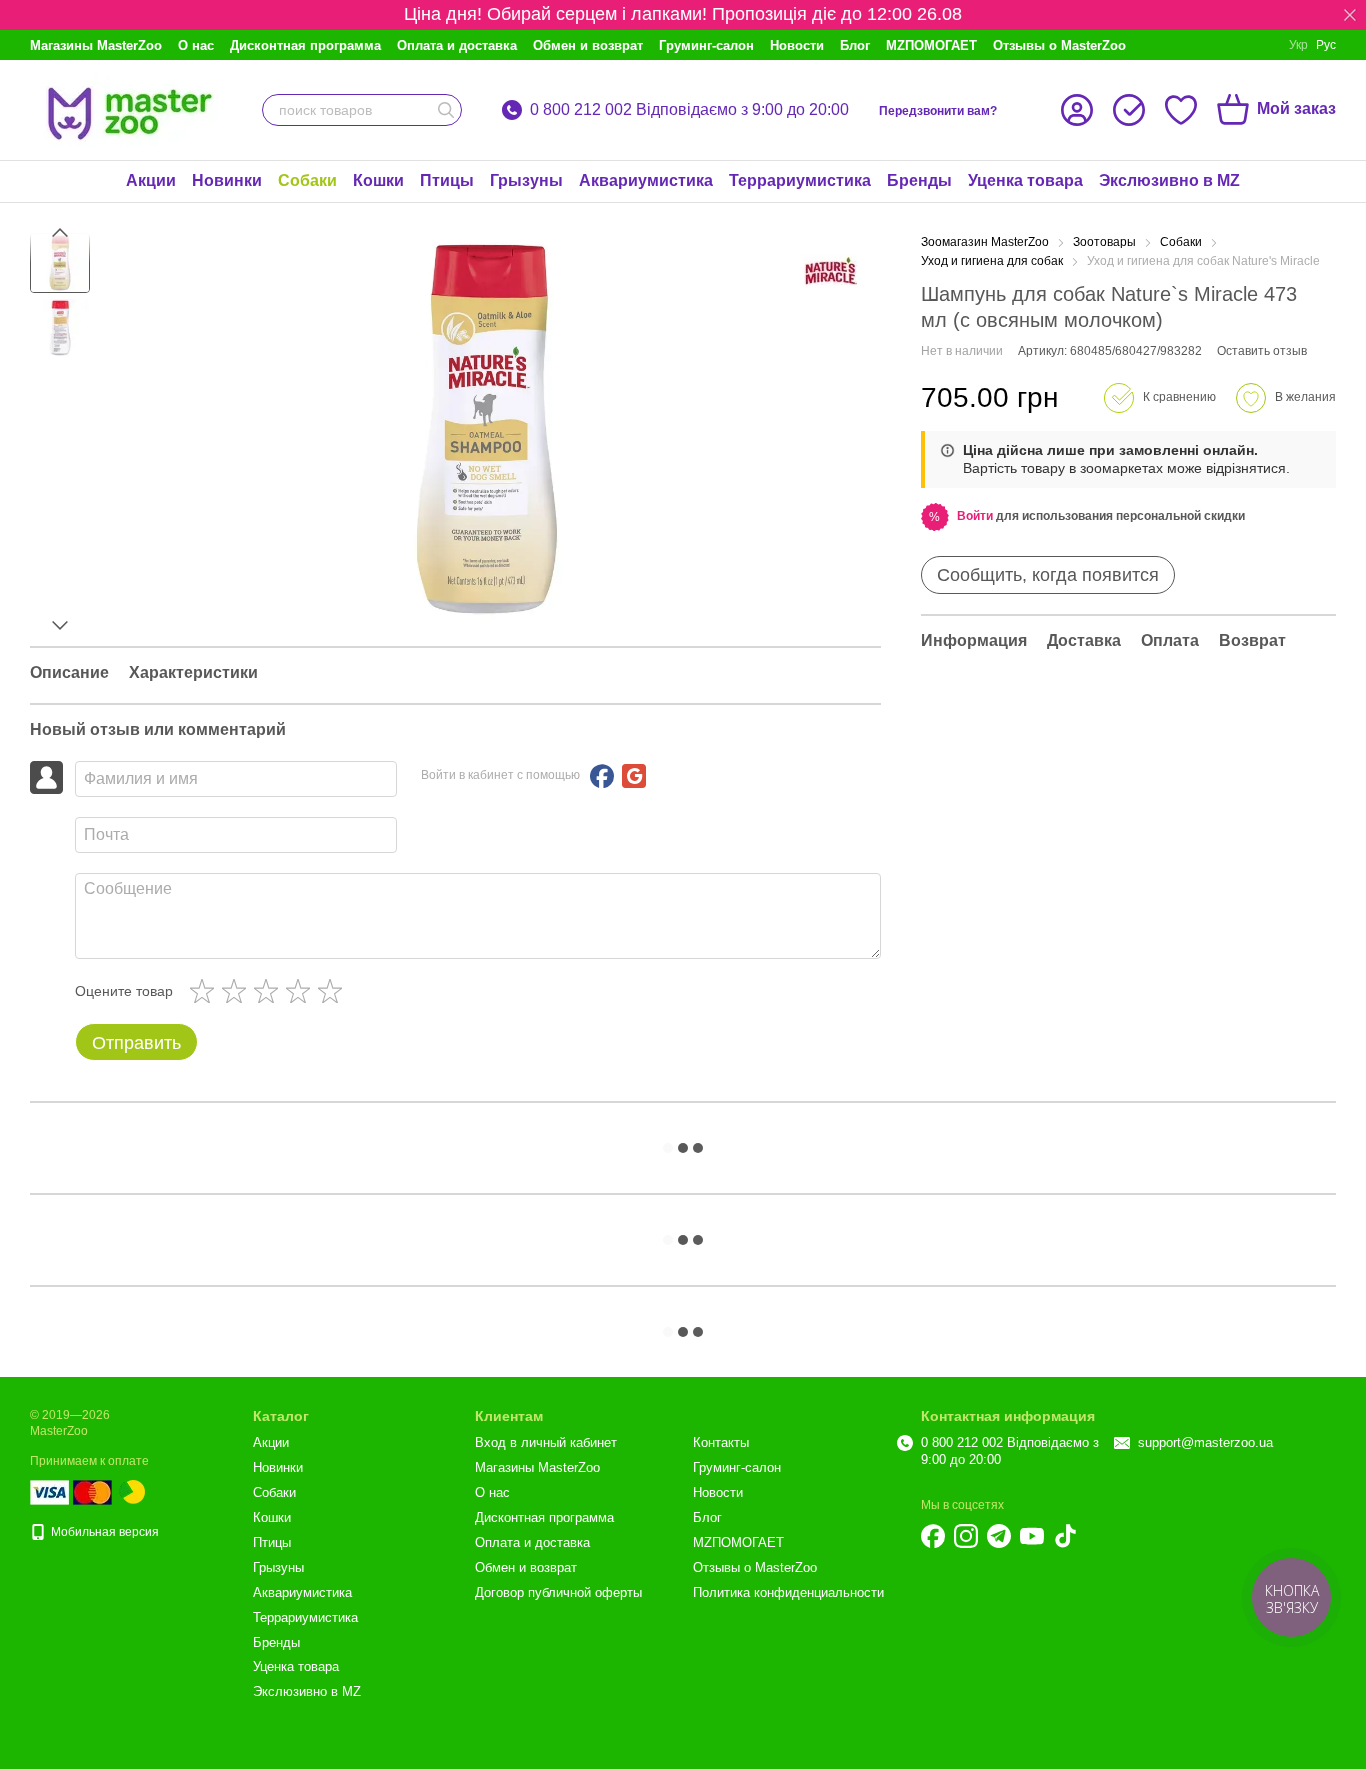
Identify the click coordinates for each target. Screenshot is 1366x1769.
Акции (151, 180)
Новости (797, 45)
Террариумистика (800, 180)
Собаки (307, 180)
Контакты (721, 1442)
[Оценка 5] (334, 991)
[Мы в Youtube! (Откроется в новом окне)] (1032, 1536)
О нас (196, 45)
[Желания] (1181, 110)
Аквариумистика (646, 180)
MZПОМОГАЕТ (931, 45)
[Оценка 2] (238, 991)
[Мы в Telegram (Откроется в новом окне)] (999, 1536)
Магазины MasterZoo (96, 45)
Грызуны (526, 180)
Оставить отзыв (1262, 351)
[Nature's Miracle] (831, 271)
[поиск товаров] (446, 110)
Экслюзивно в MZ (1169, 180)
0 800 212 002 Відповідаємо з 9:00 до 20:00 (689, 110)
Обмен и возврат (588, 45)
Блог (855, 45)
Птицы (447, 180)
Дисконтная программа (305, 45)
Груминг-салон (706, 45)
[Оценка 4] (302, 991)
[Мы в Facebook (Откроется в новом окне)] (933, 1536)
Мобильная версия (103, 1532)
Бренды (919, 180)
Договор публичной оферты (558, 1592)
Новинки (227, 180)
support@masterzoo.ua (1205, 1442)
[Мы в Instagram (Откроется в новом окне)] (966, 1536)
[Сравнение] (1129, 110)
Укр (1298, 45)
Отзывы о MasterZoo (1059, 45)
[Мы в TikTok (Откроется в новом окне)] (1065, 1536)
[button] (1350, 15)
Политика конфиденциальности (788, 1592)
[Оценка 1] (206, 991)
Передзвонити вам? (938, 111)
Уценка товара (1025, 180)
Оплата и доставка (457, 45)
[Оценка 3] (270, 991)
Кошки (378, 180)
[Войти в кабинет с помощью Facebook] (602, 776)
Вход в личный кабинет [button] (546, 1442)
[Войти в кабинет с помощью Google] (634, 776)
